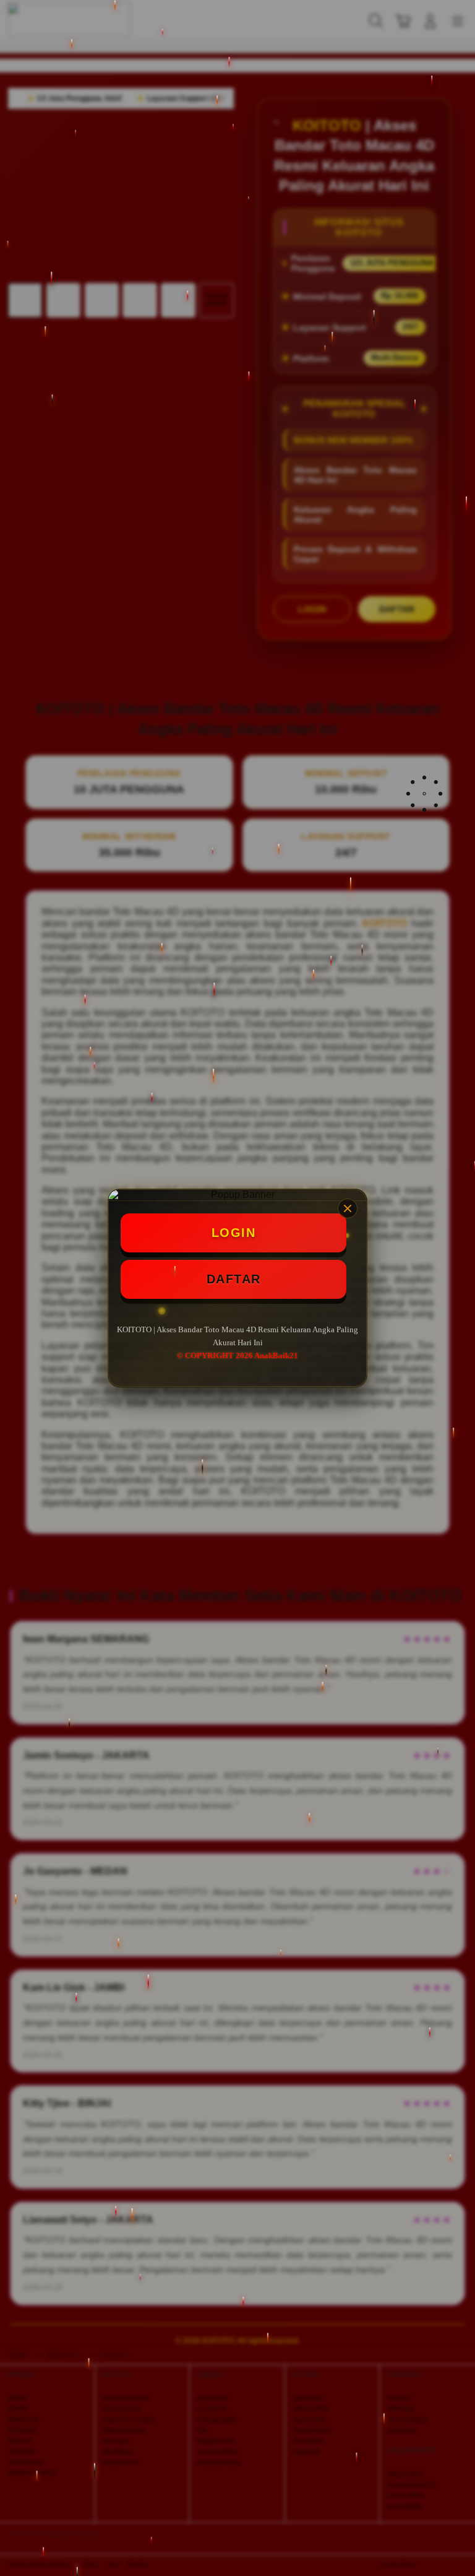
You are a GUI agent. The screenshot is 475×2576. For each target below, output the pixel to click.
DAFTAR (234, 1279)
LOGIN (234, 1233)
